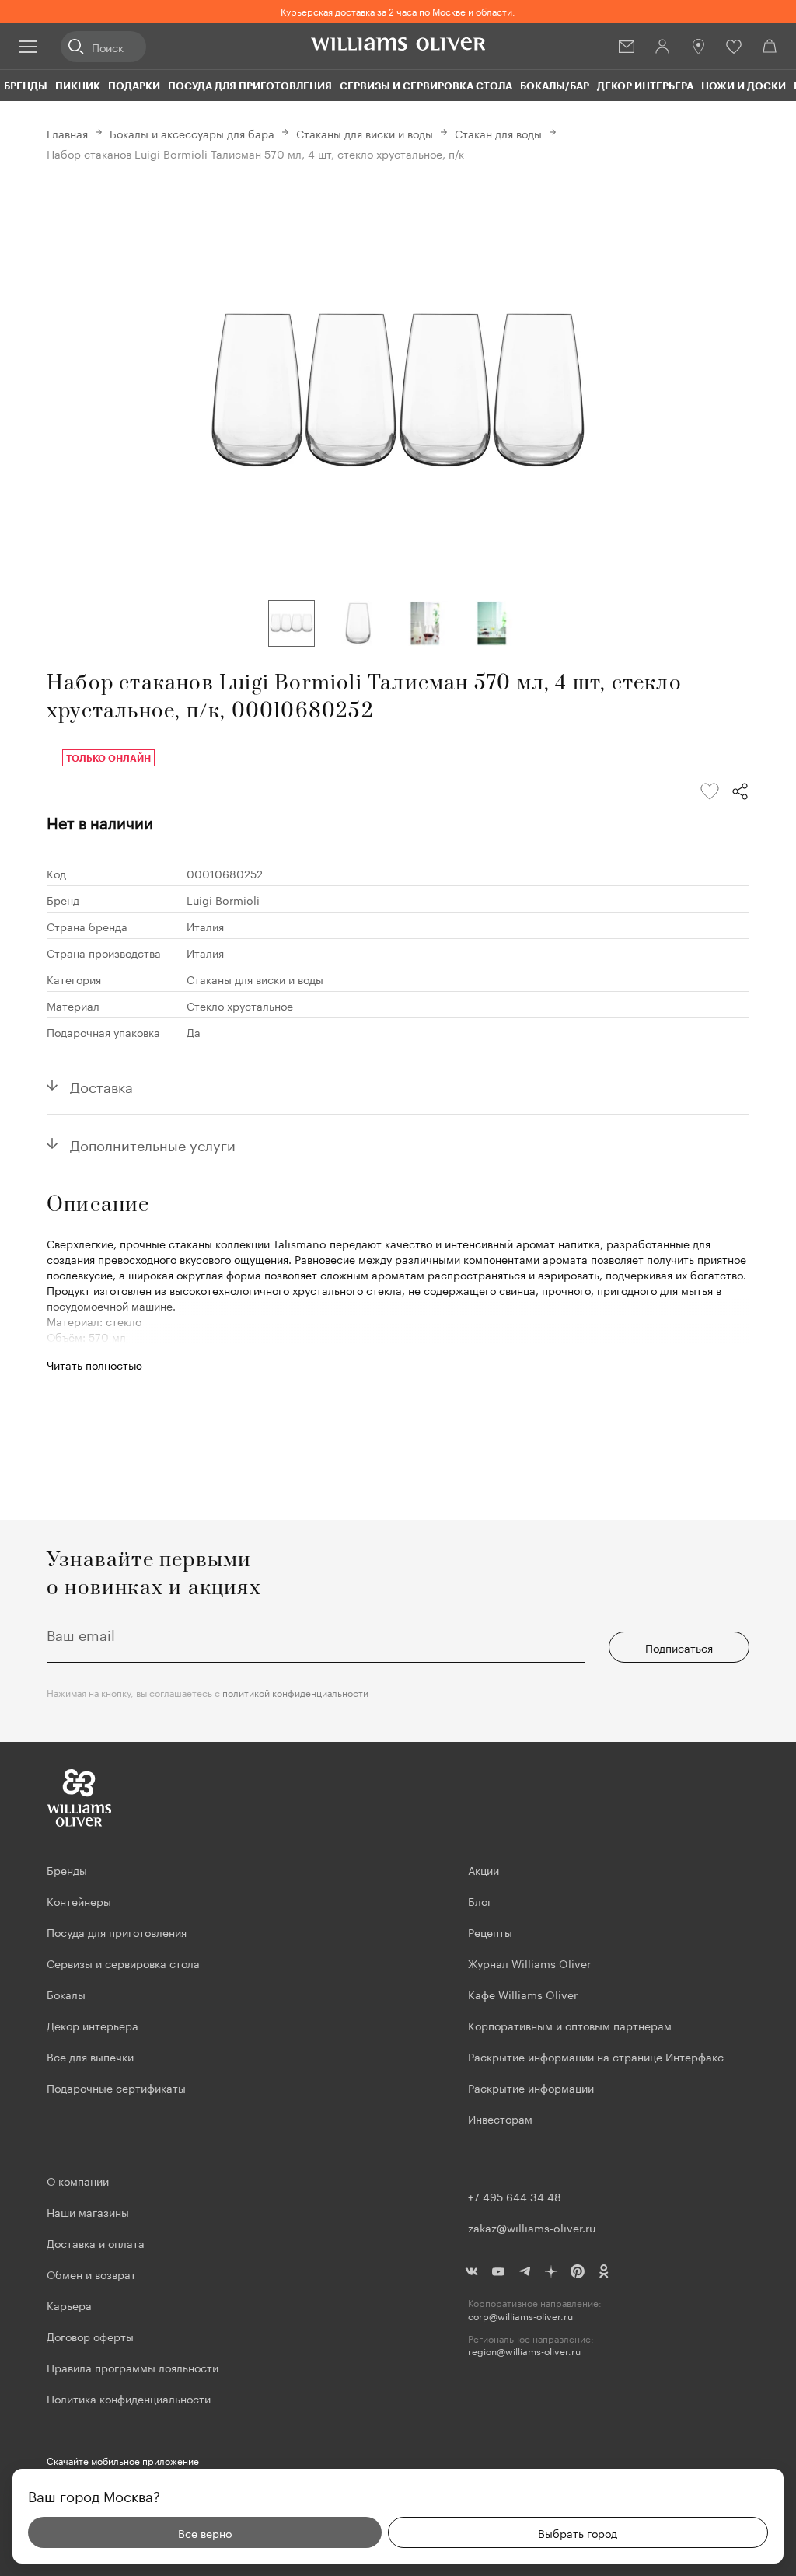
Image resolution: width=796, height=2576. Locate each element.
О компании (78, 2180)
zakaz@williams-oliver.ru (532, 2227)
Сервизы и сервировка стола (426, 86)
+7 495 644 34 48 (515, 2196)
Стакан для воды (498, 133)
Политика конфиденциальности (129, 2398)
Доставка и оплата (96, 2243)
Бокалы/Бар (555, 86)
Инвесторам (502, 2118)
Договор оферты (90, 2336)
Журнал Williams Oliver (529, 1963)
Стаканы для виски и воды (365, 133)
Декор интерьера (645, 86)
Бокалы (66, 1994)
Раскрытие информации (531, 2087)
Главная (67, 133)
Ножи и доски (744, 86)
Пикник (78, 86)
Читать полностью (94, 1364)
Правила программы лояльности (133, 2367)
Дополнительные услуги (153, 1143)
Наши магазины (88, 2211)
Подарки (134, 86)
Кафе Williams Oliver (523, 1994)
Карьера (69, 2305)
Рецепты (490, 1932)
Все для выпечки (90, 2056)
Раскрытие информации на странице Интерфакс (596, 2056)
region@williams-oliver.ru (524, 2351)
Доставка (101, 1085)
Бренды (26, 86)
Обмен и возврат (91, 2274)
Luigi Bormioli (223, 899)
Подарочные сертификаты (116, 2087)
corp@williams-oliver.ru (520, 2316)
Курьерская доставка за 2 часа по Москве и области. (398, 10)
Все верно (205, 2532)
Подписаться (679, 1647)
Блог (480, 1901)
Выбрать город (578, 2532)
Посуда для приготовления (250, 86)
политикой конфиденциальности (295, 1692)
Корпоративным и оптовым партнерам (570, 2025)
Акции (484, 1869)
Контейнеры (79, 1901)
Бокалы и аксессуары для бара (192, 133)
